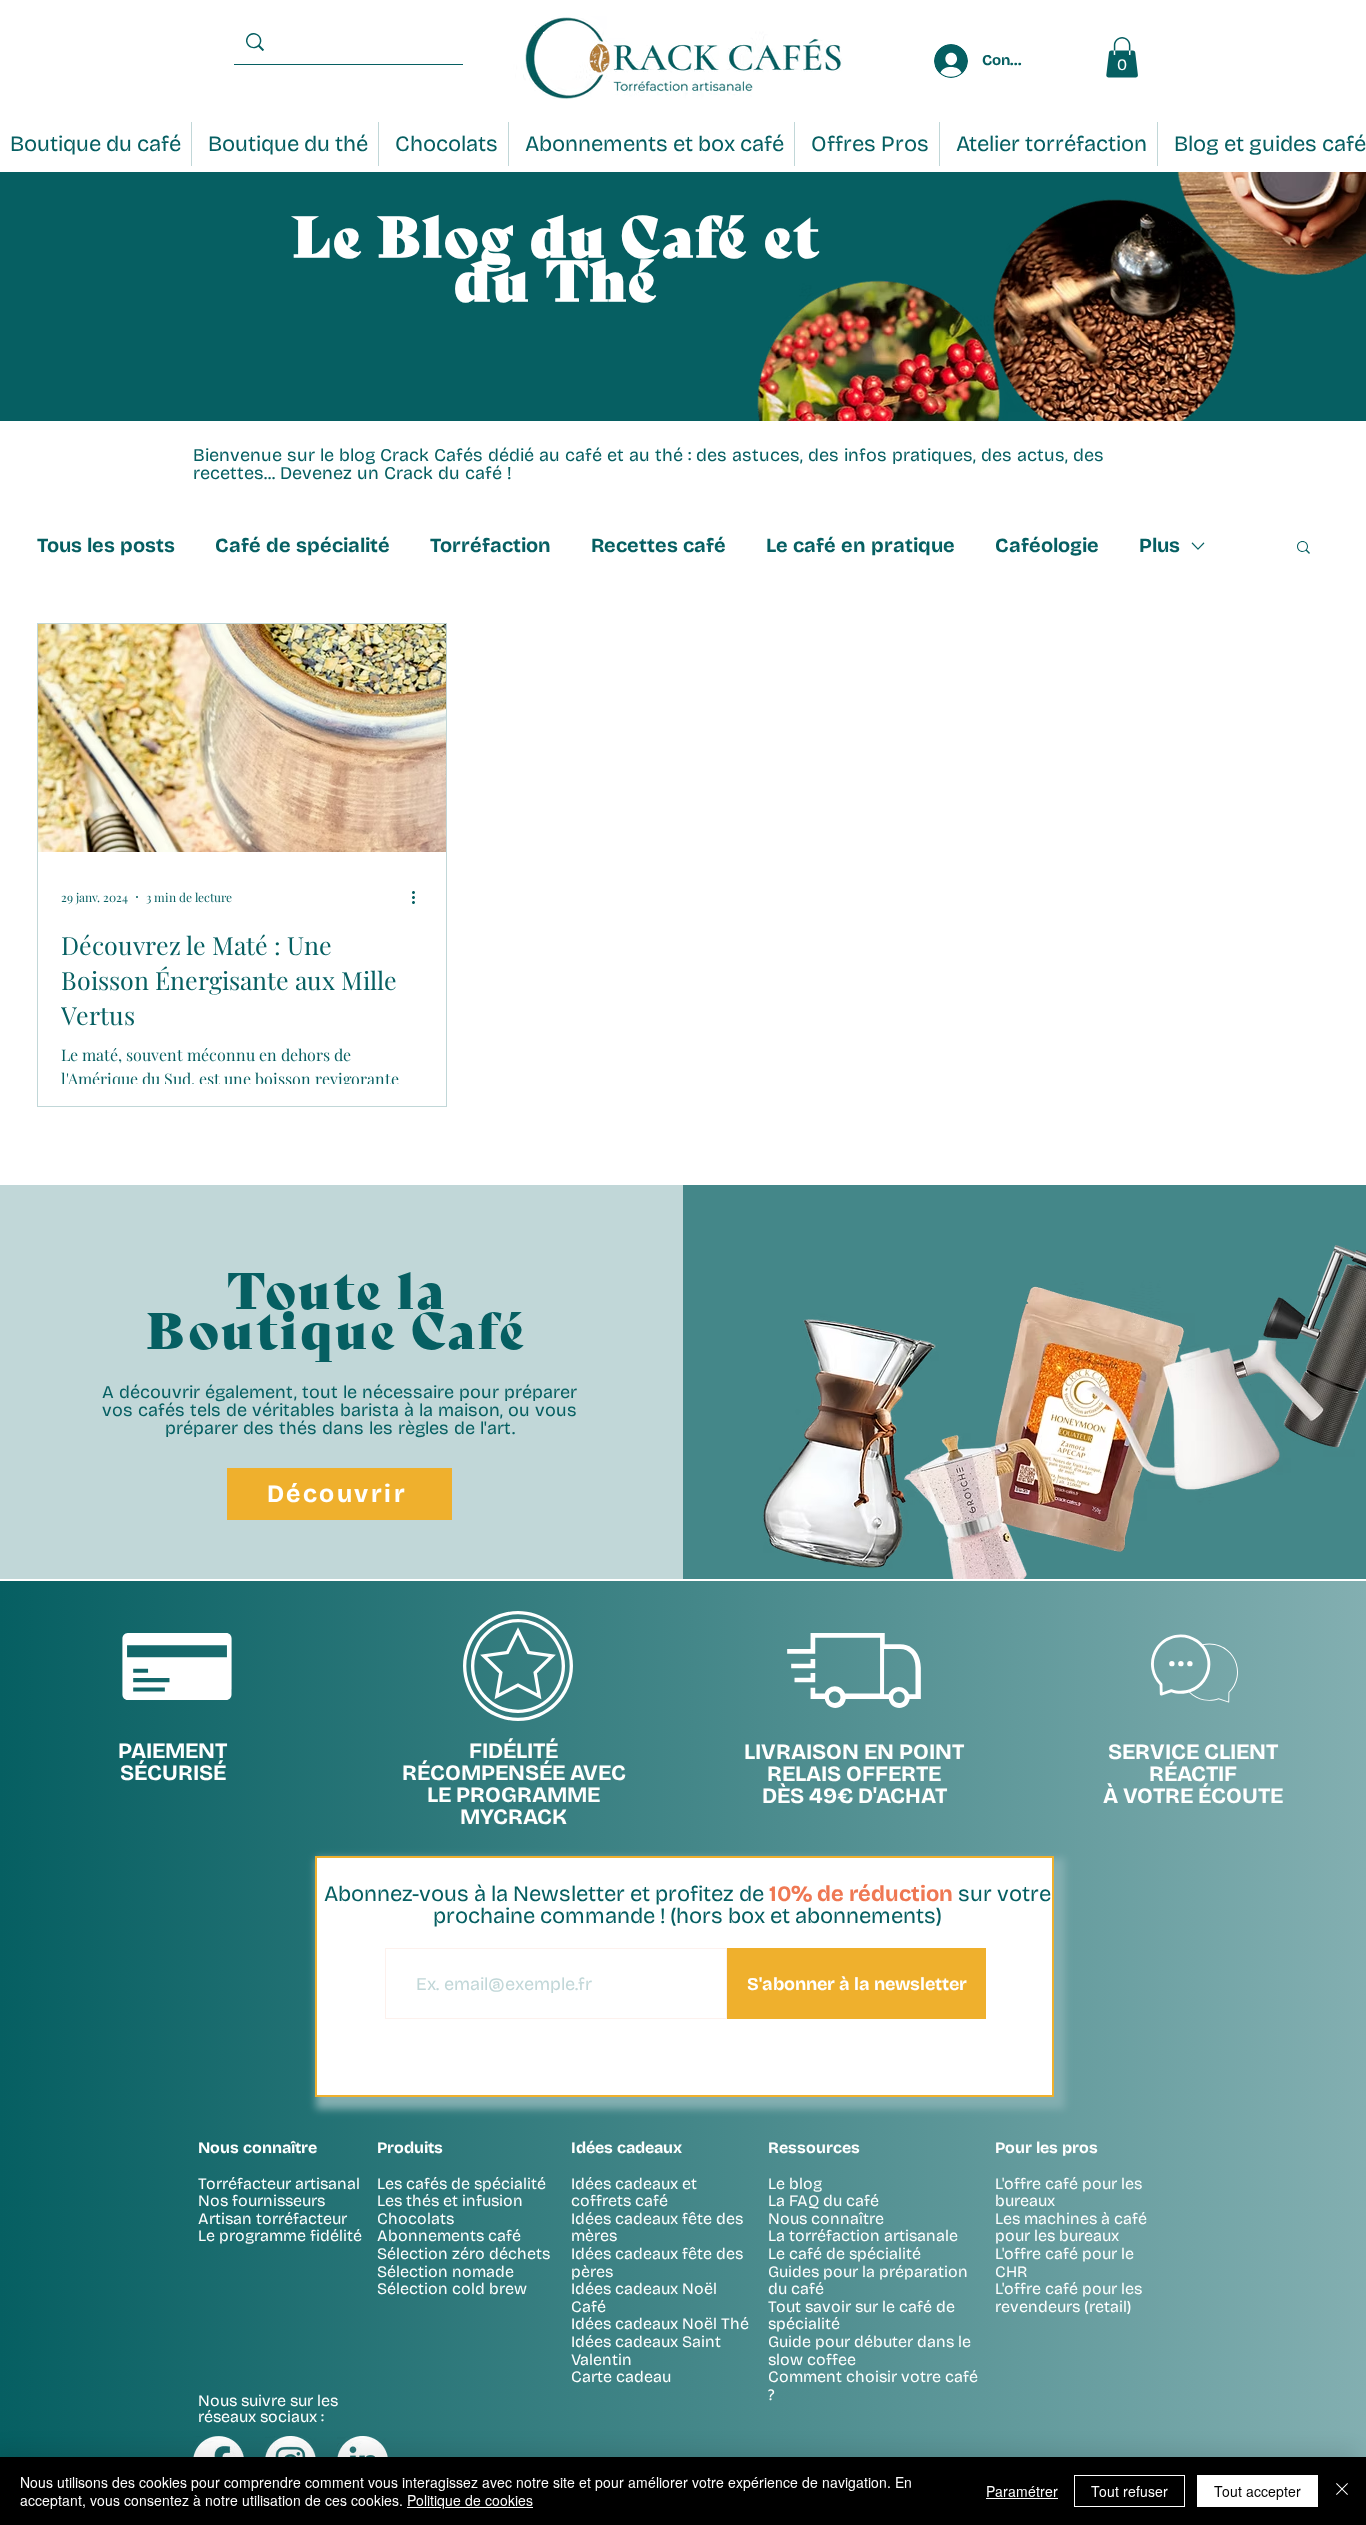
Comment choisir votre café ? (873, 2385)
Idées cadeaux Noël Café (644, 2297)
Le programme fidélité (280, 2235)
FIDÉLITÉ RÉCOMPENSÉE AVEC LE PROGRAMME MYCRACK (514, 1784)
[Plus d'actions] (420, 897)
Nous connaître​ (257, 2147)
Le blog (795, 2183)
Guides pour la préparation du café (868, 2280)
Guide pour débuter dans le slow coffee (869, 2350)
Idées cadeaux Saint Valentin (646, 2350)
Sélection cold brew (452, 2288)
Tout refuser (1129, 2491)
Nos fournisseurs (261, 2200)
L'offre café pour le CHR (1064, 2262)
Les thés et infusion (450, 2200)
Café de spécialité (302, 545)
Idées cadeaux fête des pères (657, 2262)
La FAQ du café (823, 2200)
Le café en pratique (860, 545)
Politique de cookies (470, 2500)
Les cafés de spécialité (461, 2183)
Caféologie (1047, 545)
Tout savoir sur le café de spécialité (861, 2315)
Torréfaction (490, 545)
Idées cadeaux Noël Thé (660, 2323)
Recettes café (658, 545)
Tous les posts (106, 545)
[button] (1303, 548)
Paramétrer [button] (1022, 2491)
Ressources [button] (814, 2147)
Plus (1159, 545)
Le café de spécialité (844, 2253)
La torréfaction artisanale (863, 2235)
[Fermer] (1342, 2491)
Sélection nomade (445, 2271)
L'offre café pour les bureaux (1068, 2192)
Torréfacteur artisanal (279, 2183)
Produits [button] (410, 2147)
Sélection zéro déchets (463, 2253)
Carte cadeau (621, 2376)
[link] (1122, 57)
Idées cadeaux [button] (626, 2147)
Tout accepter (1257, 2491)
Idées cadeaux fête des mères (657, 2227)
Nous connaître (826, 2218)
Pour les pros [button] (1046, 2147)
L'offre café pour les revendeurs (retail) (1068, 2297)
